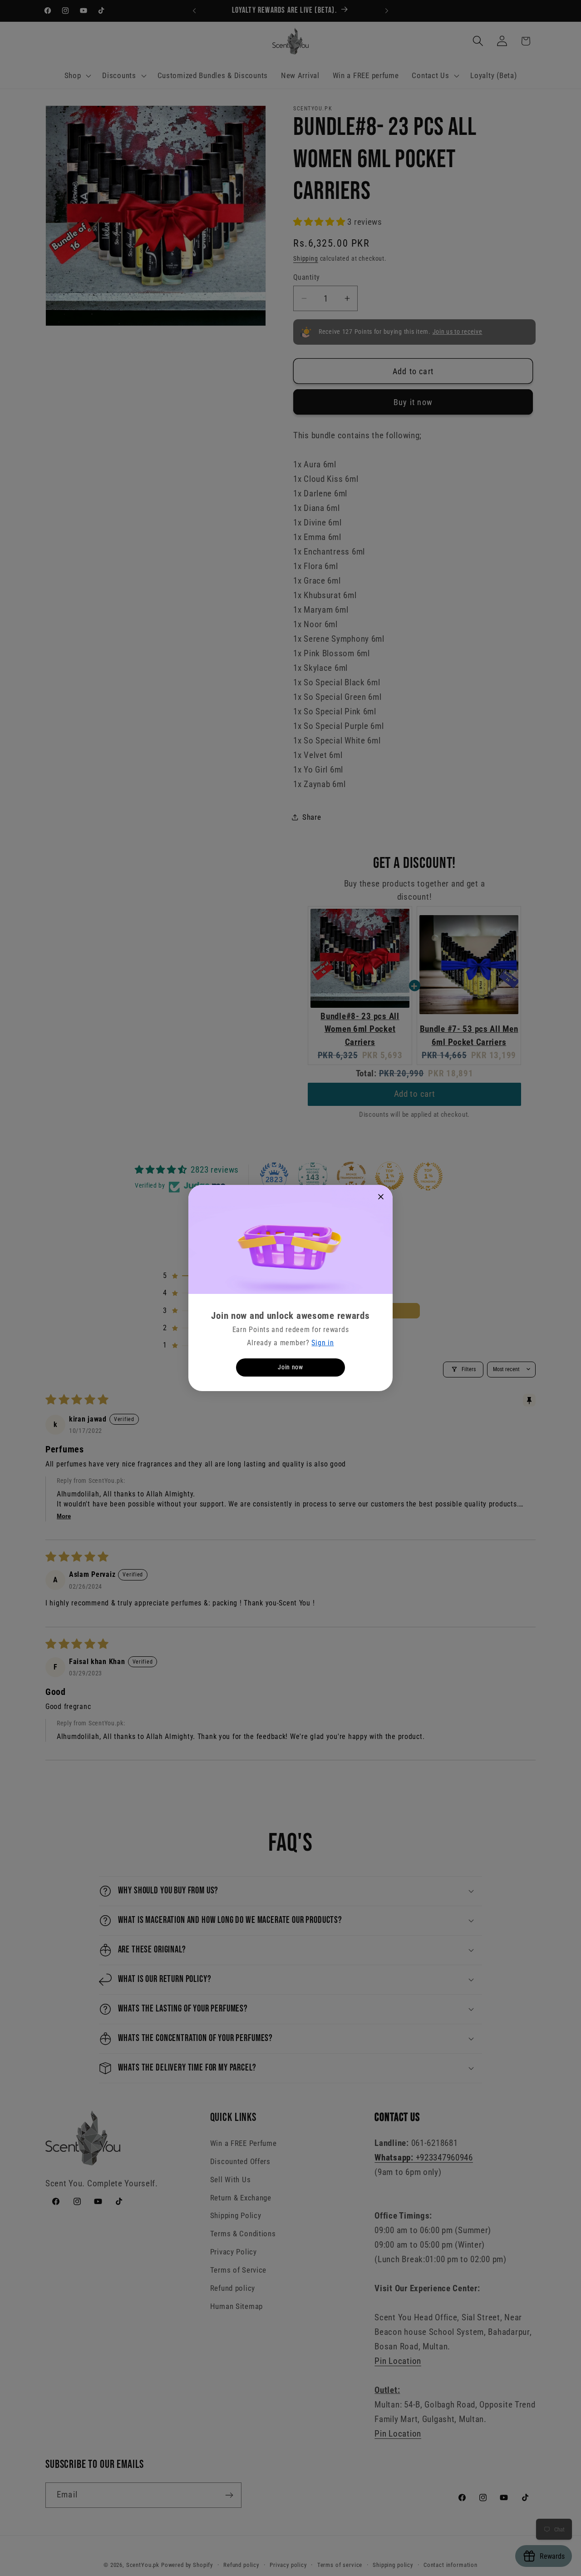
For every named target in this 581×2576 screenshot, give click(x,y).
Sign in (323, 1343)
